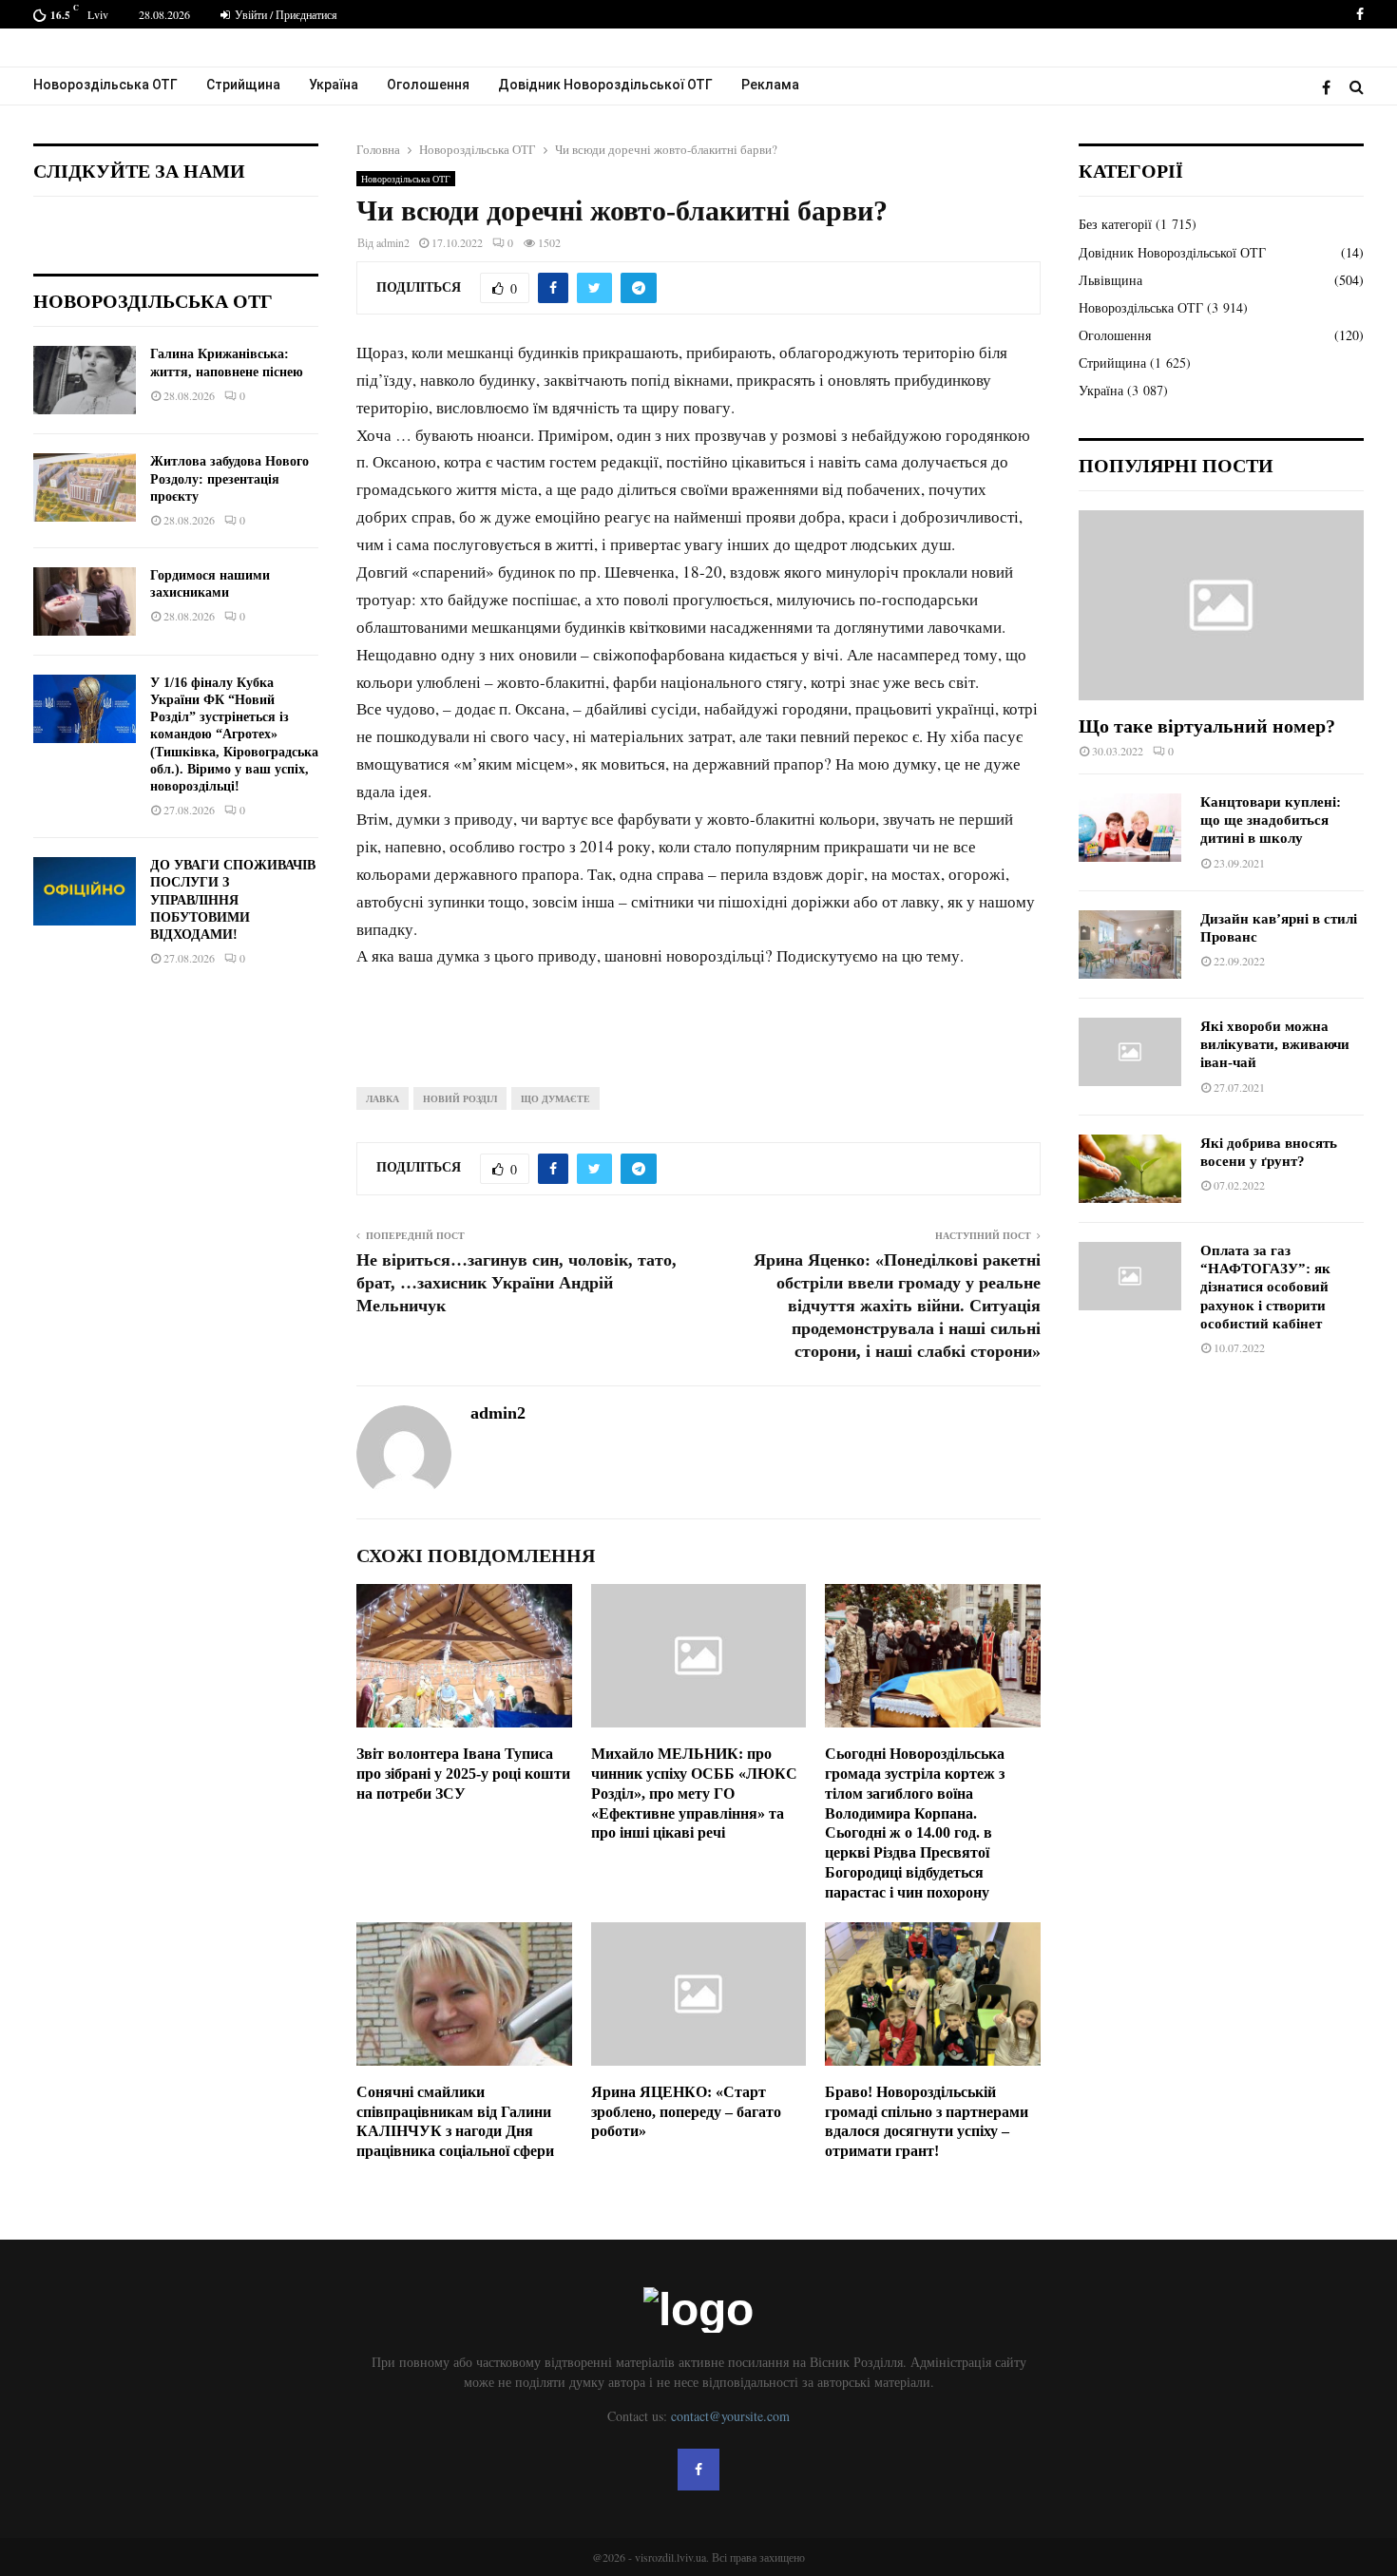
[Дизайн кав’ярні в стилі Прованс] (1130, 945)
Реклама (770, 85)
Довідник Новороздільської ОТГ (605, 85)
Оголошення (428, 85)
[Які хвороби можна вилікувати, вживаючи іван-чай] (1130, 1052)
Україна (334, 85)
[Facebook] (1331, 87)
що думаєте (555, 1098)
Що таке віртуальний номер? (1207, 726)
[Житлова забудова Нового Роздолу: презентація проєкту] (85, 487)
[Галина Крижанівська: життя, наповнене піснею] (85, 380)
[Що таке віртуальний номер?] (1221, 605)
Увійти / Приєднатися (285, 14)
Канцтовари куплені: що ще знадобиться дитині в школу (1271, 821)
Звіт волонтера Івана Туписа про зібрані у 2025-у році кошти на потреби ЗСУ (463, 1774)
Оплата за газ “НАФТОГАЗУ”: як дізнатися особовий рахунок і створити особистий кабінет (1265, 1287)
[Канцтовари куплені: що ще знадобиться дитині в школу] (1130, 828)
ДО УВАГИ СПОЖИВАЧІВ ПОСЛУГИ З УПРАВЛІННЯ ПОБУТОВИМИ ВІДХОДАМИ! (233, 900)
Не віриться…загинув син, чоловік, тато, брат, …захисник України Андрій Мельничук (517, 1283)
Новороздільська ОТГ (105, 85)
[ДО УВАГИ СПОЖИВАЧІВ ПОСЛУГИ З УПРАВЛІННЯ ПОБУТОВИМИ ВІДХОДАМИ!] (85, 891)
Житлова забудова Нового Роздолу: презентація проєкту (230, 478)
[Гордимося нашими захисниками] (85, 601)
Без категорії (1115, 224)
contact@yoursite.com (730, 2416)
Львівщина (1110, 280)
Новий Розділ (460, 1098)
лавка (383, 1098)
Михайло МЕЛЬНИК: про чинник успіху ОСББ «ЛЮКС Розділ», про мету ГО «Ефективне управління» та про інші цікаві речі (694, 1793)
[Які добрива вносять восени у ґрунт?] (1130, 1169)
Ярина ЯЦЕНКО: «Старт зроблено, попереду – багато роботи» (686, 2112)
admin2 (393, 242)
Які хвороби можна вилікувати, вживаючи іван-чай (1275, 1045)
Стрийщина (243, 85)
